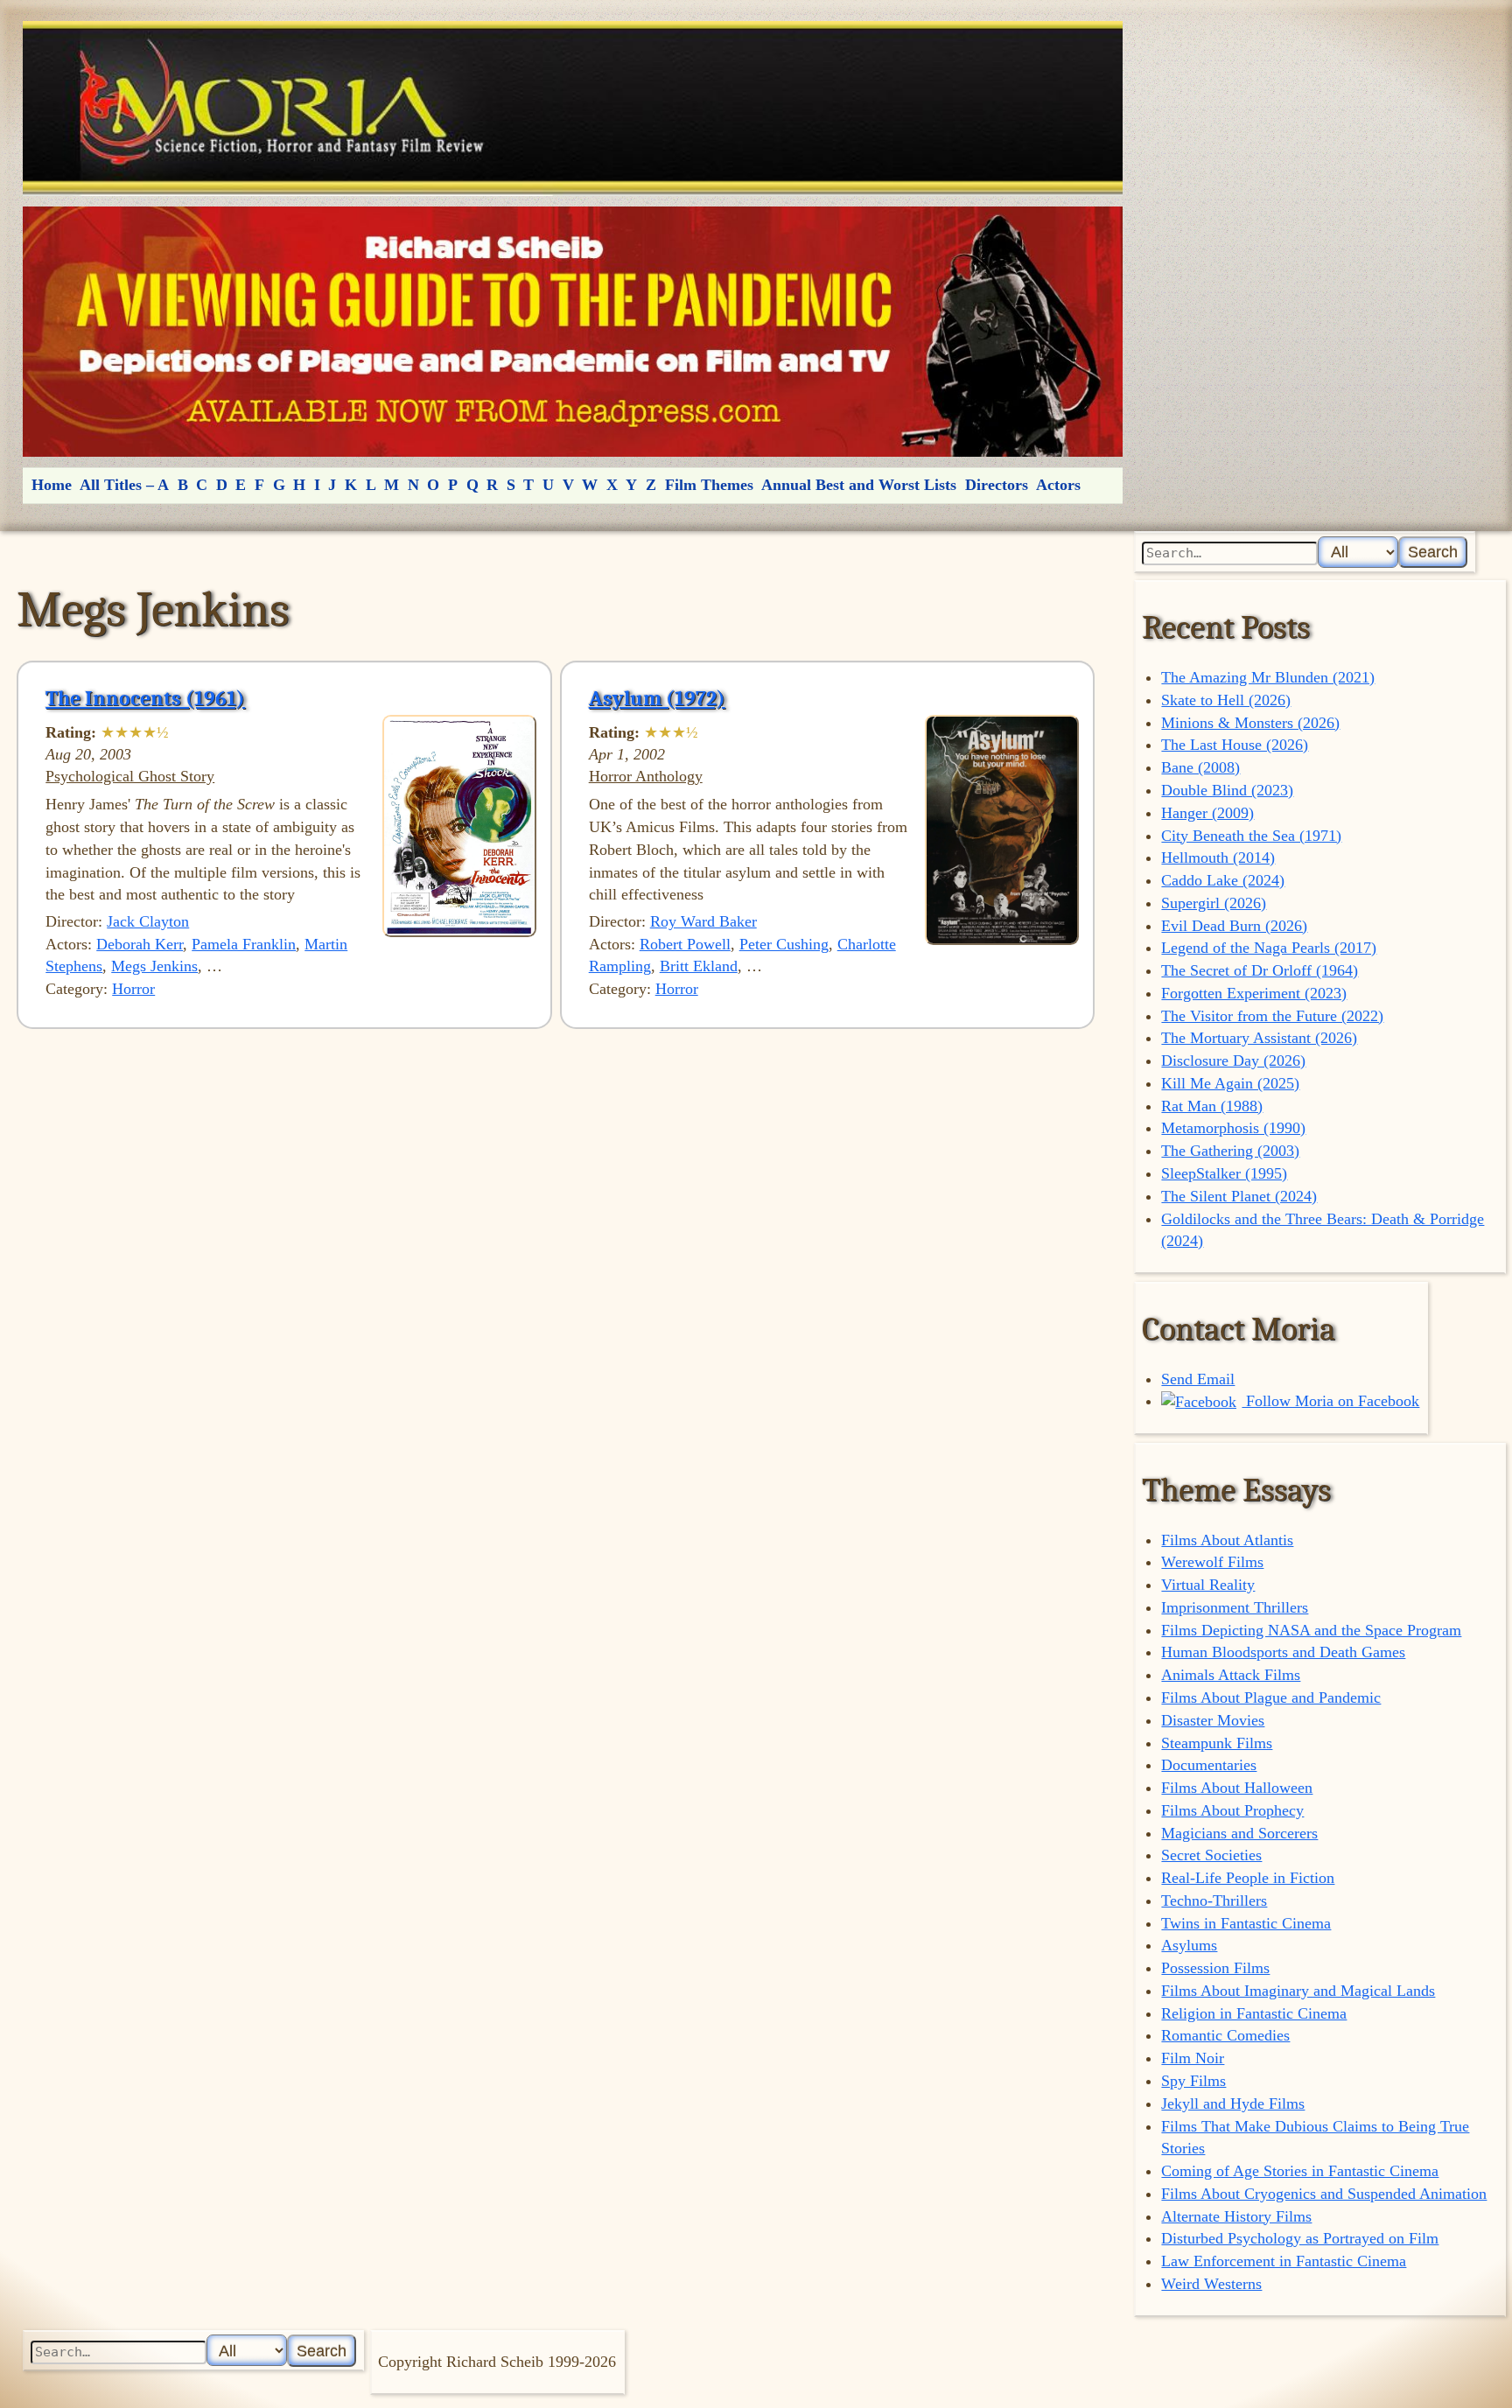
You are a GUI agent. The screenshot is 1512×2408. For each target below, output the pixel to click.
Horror (133, 989)
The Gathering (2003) (1230, 1151)
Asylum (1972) (657, 698)
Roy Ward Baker (703, 921)
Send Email (1198, 1379)
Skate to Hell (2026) (1226, 700)
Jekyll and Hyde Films (1233, 2103)
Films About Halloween (1237, 1788)
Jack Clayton (148, 921)
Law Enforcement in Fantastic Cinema (1284, 2261)
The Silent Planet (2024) (1239, 1196)
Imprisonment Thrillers (1235, 1607)
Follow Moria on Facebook (1330, 1401)
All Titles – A (124, 485)
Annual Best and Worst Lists (859, 485)
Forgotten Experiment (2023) (1254, 993)
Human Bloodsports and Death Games (1283, 1652)
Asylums (1189, 1945)
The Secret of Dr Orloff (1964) (1260, 970)
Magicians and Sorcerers (1239, 1833)
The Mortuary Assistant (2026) (1259, 1038)
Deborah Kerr (140, 944)
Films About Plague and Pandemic (1271, 1697)
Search (1433, 552)
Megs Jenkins (154, 966)
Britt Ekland (699, 966)
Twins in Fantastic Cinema (1246, 1923)
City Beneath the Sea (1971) (1251, 836)
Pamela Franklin (244, 944)
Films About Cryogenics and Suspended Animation (1324, 2194)
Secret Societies (1211, 1855)
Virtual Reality (1208, 1585)
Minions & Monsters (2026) (1250, 723)
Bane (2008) (1200, 767)
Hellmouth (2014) (1218, 857)
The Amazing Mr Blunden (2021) (1268, 677)
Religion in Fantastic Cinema (1254, 2013)
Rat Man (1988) (1212, 1106)
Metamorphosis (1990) (1233, 1128)
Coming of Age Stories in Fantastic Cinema (1300, 2171)
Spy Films (1193, 2081)
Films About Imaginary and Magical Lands (1298, 1991)
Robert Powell (685, 944)
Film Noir (1193, 2058)
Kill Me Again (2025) (1230, 1083)
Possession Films (1215, 1968)
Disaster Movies (1213, 1720)
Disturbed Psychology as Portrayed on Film (1300, 2238)
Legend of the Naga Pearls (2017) (1269, 948)
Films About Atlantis (1227, 1540)
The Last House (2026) (1235, 745)
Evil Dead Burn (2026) (1234, 926)
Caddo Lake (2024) (1223, 880)
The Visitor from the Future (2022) (1272, 1016)
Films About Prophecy (1232, 1810)
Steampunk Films (1217, 1743)
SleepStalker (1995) (1224, 1173)
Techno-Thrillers (1214, 1900)
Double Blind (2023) (1227, 790)
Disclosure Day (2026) (1233, 1060)
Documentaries (1209, 1765)
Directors (997, 485)
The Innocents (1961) (145, 698)
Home (52, 485)
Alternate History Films (1236, 2216)
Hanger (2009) (1207, 813)
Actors (1058, 485)
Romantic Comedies (1225, 2035)
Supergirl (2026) (1214, 903)
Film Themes (709, 485)
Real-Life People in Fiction (1248, 1878)
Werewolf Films (1212, 1562)
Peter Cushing (784, 944)
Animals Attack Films (1231, 1675)
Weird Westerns (1211, 2284)
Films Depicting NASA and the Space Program (1311, 1630)
